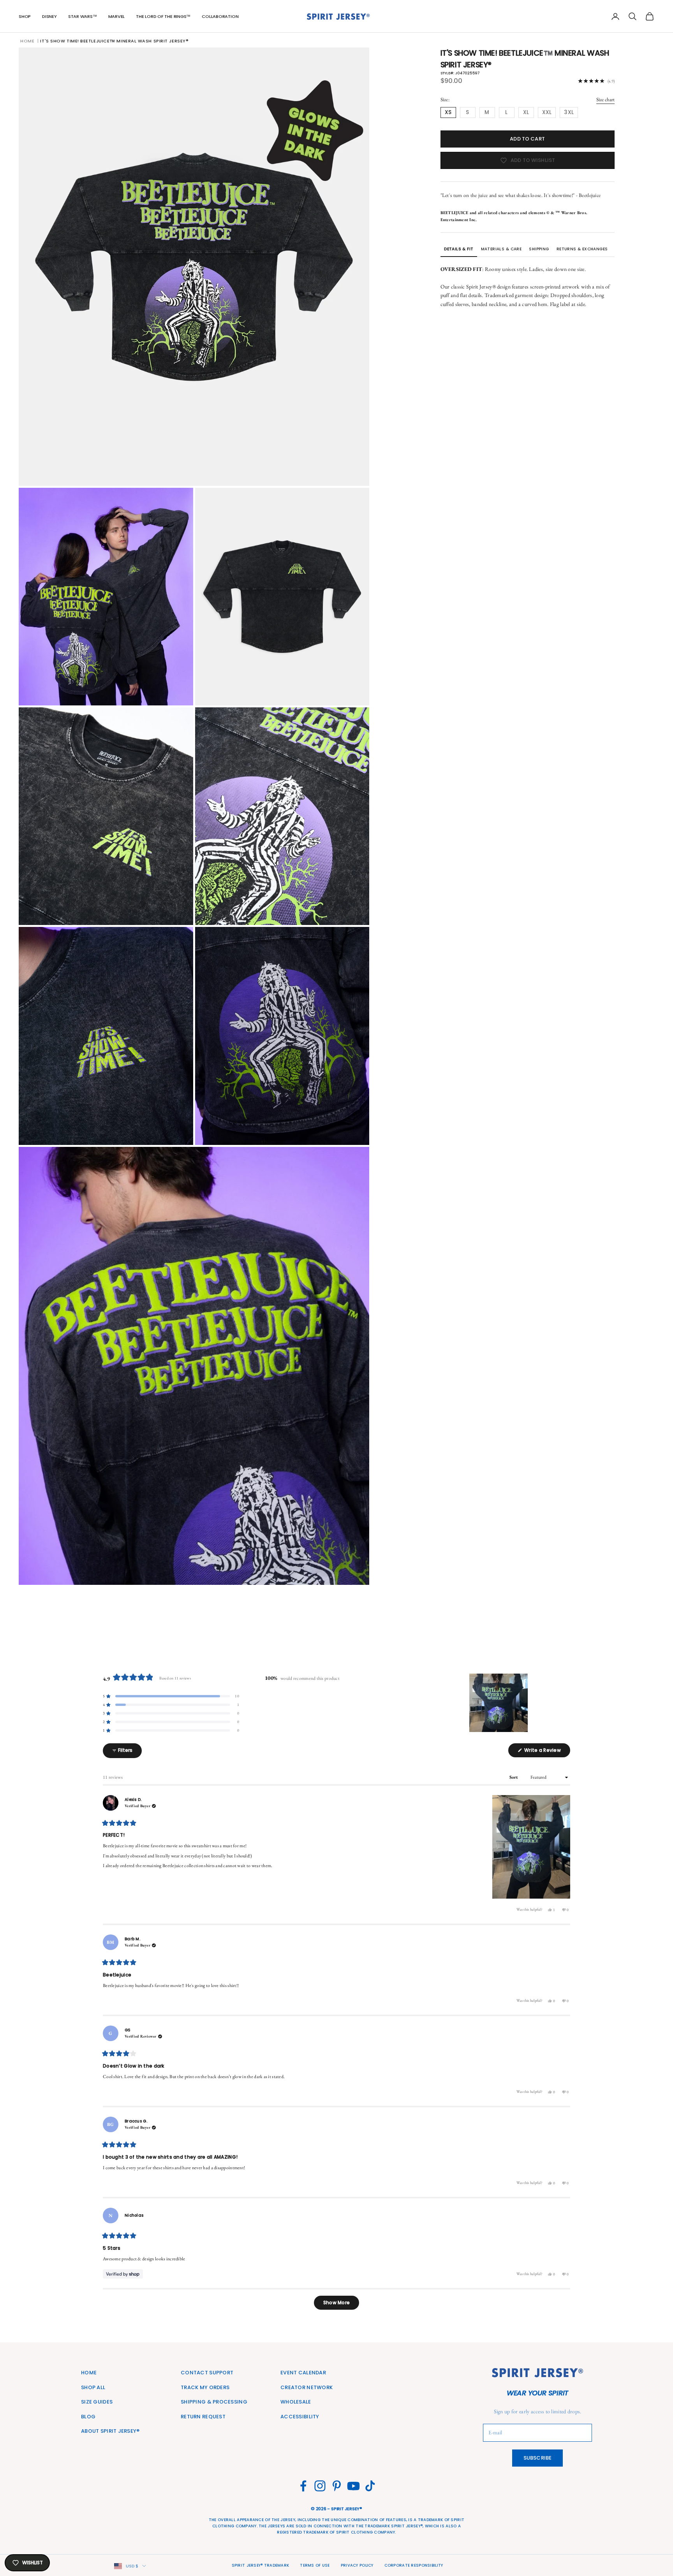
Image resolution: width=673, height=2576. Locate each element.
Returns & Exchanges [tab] (582, 249)
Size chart (605, 99)
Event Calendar (303, 2373)
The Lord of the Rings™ (163, 16)
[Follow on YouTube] (353, 2486)
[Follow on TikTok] (370, 2486)
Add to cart (527, 139)
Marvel (117, 16)
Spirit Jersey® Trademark (261, 2565)
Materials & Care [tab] (501, 249)
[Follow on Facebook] (303, 2486)
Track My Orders (205, 2387)
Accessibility (300, 2417)
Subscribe (537, 2458)
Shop (25, 16)
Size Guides (97, 2402)
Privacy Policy (357, 2565)
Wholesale (296, 2402)
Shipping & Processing (214, 2402)
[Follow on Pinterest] (337, 2486)
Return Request (203, 2417)
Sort (514, 1777)
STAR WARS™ (83, 16)
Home (27, 41)
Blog (88, 2417)
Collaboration (220, 16)
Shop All (93, 2387)
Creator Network (307, 2387)
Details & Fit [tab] (459, 249)
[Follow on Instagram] (320, 2486)
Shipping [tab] (539, 249)
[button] (171, 1696)
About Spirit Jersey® (110, 2431)
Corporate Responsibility (414, 2565)
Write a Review (547, 1752)
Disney (49, 16)
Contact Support (207, 2373)
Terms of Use (315, 2565)
